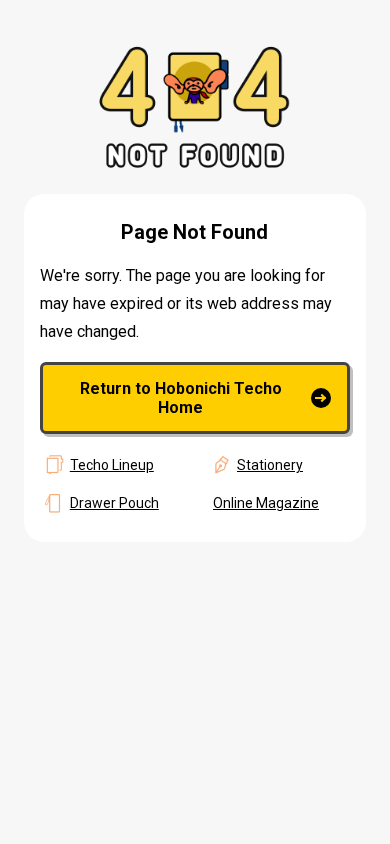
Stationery (270, 465)
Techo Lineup (112, 465)
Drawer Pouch (114, 503)
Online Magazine (266, 503)
